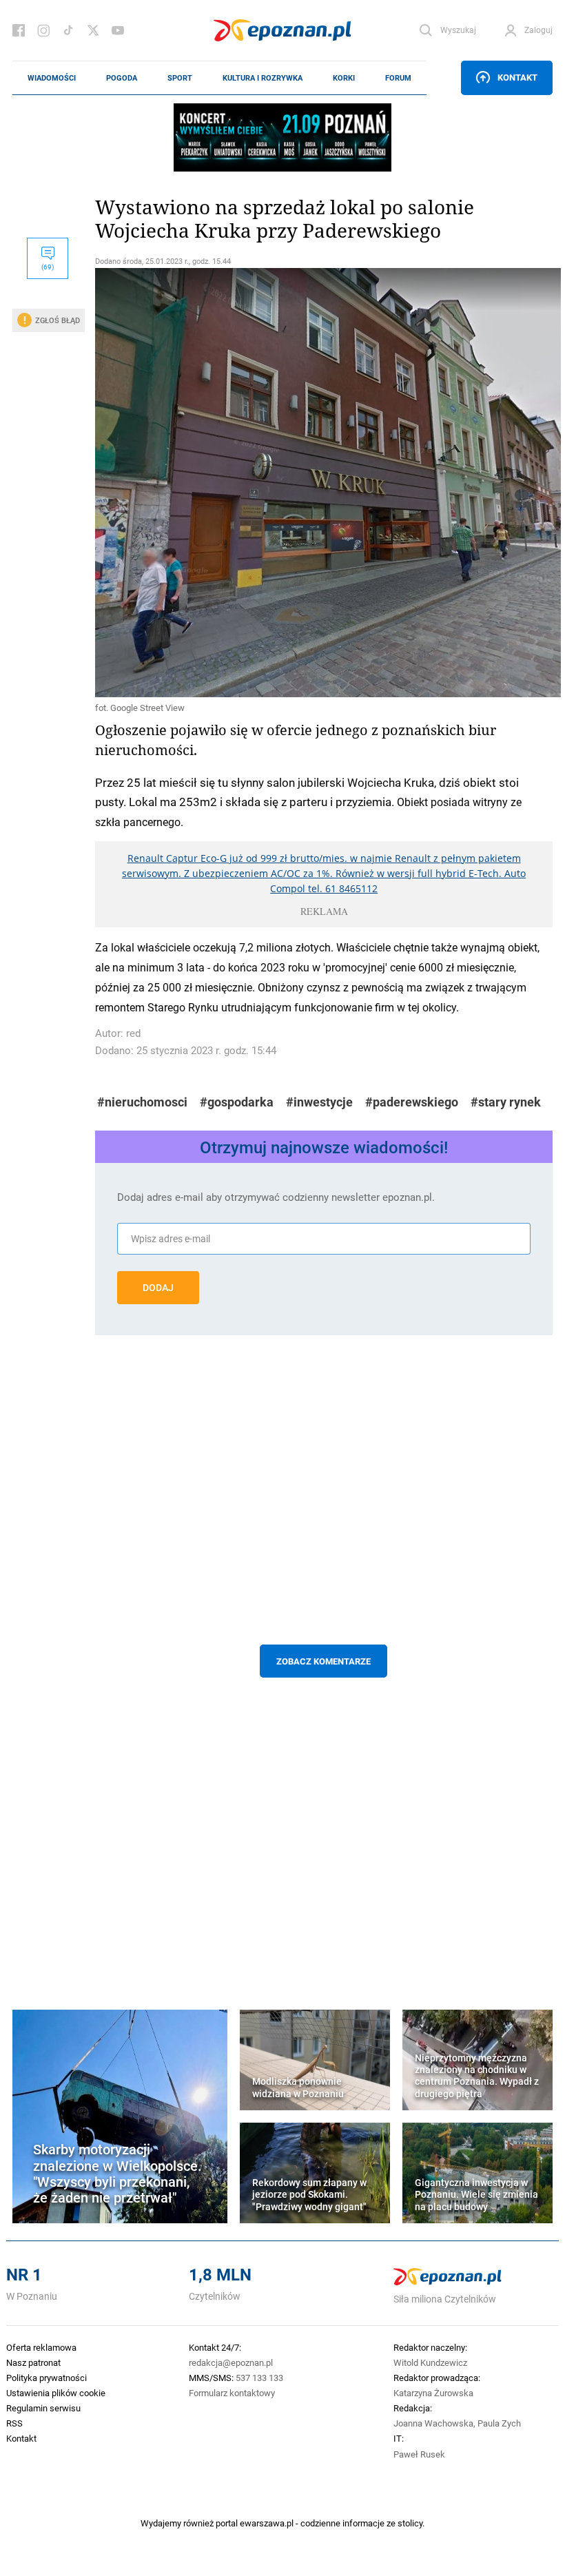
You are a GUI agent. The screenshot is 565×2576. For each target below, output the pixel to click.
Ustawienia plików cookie (56, 2393)
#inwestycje (319, 1102)
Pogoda (122, 78)
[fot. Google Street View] (324, 483)
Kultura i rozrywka (263, 78)
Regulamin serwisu (43, 2408)
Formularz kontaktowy (232, 2393)
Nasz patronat (33, 2362)
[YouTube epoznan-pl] (118, 30)
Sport (180, 78)
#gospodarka (237, 1102)
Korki (344, 78)
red (133, 1033)
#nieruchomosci (142, 1102)
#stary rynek (506, 1102)
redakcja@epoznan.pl (231, 2362)
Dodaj (158, 1288)
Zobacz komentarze (323, 1661)
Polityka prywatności (47, 2378)
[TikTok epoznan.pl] (68, 30)
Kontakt (517, 77)
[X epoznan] (93, 30)
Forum (398, 78)
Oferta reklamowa (41, 2347)
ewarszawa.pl (267, 2523)
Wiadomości (52, 78)
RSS (14, 2423)
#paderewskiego (412, 1102)
